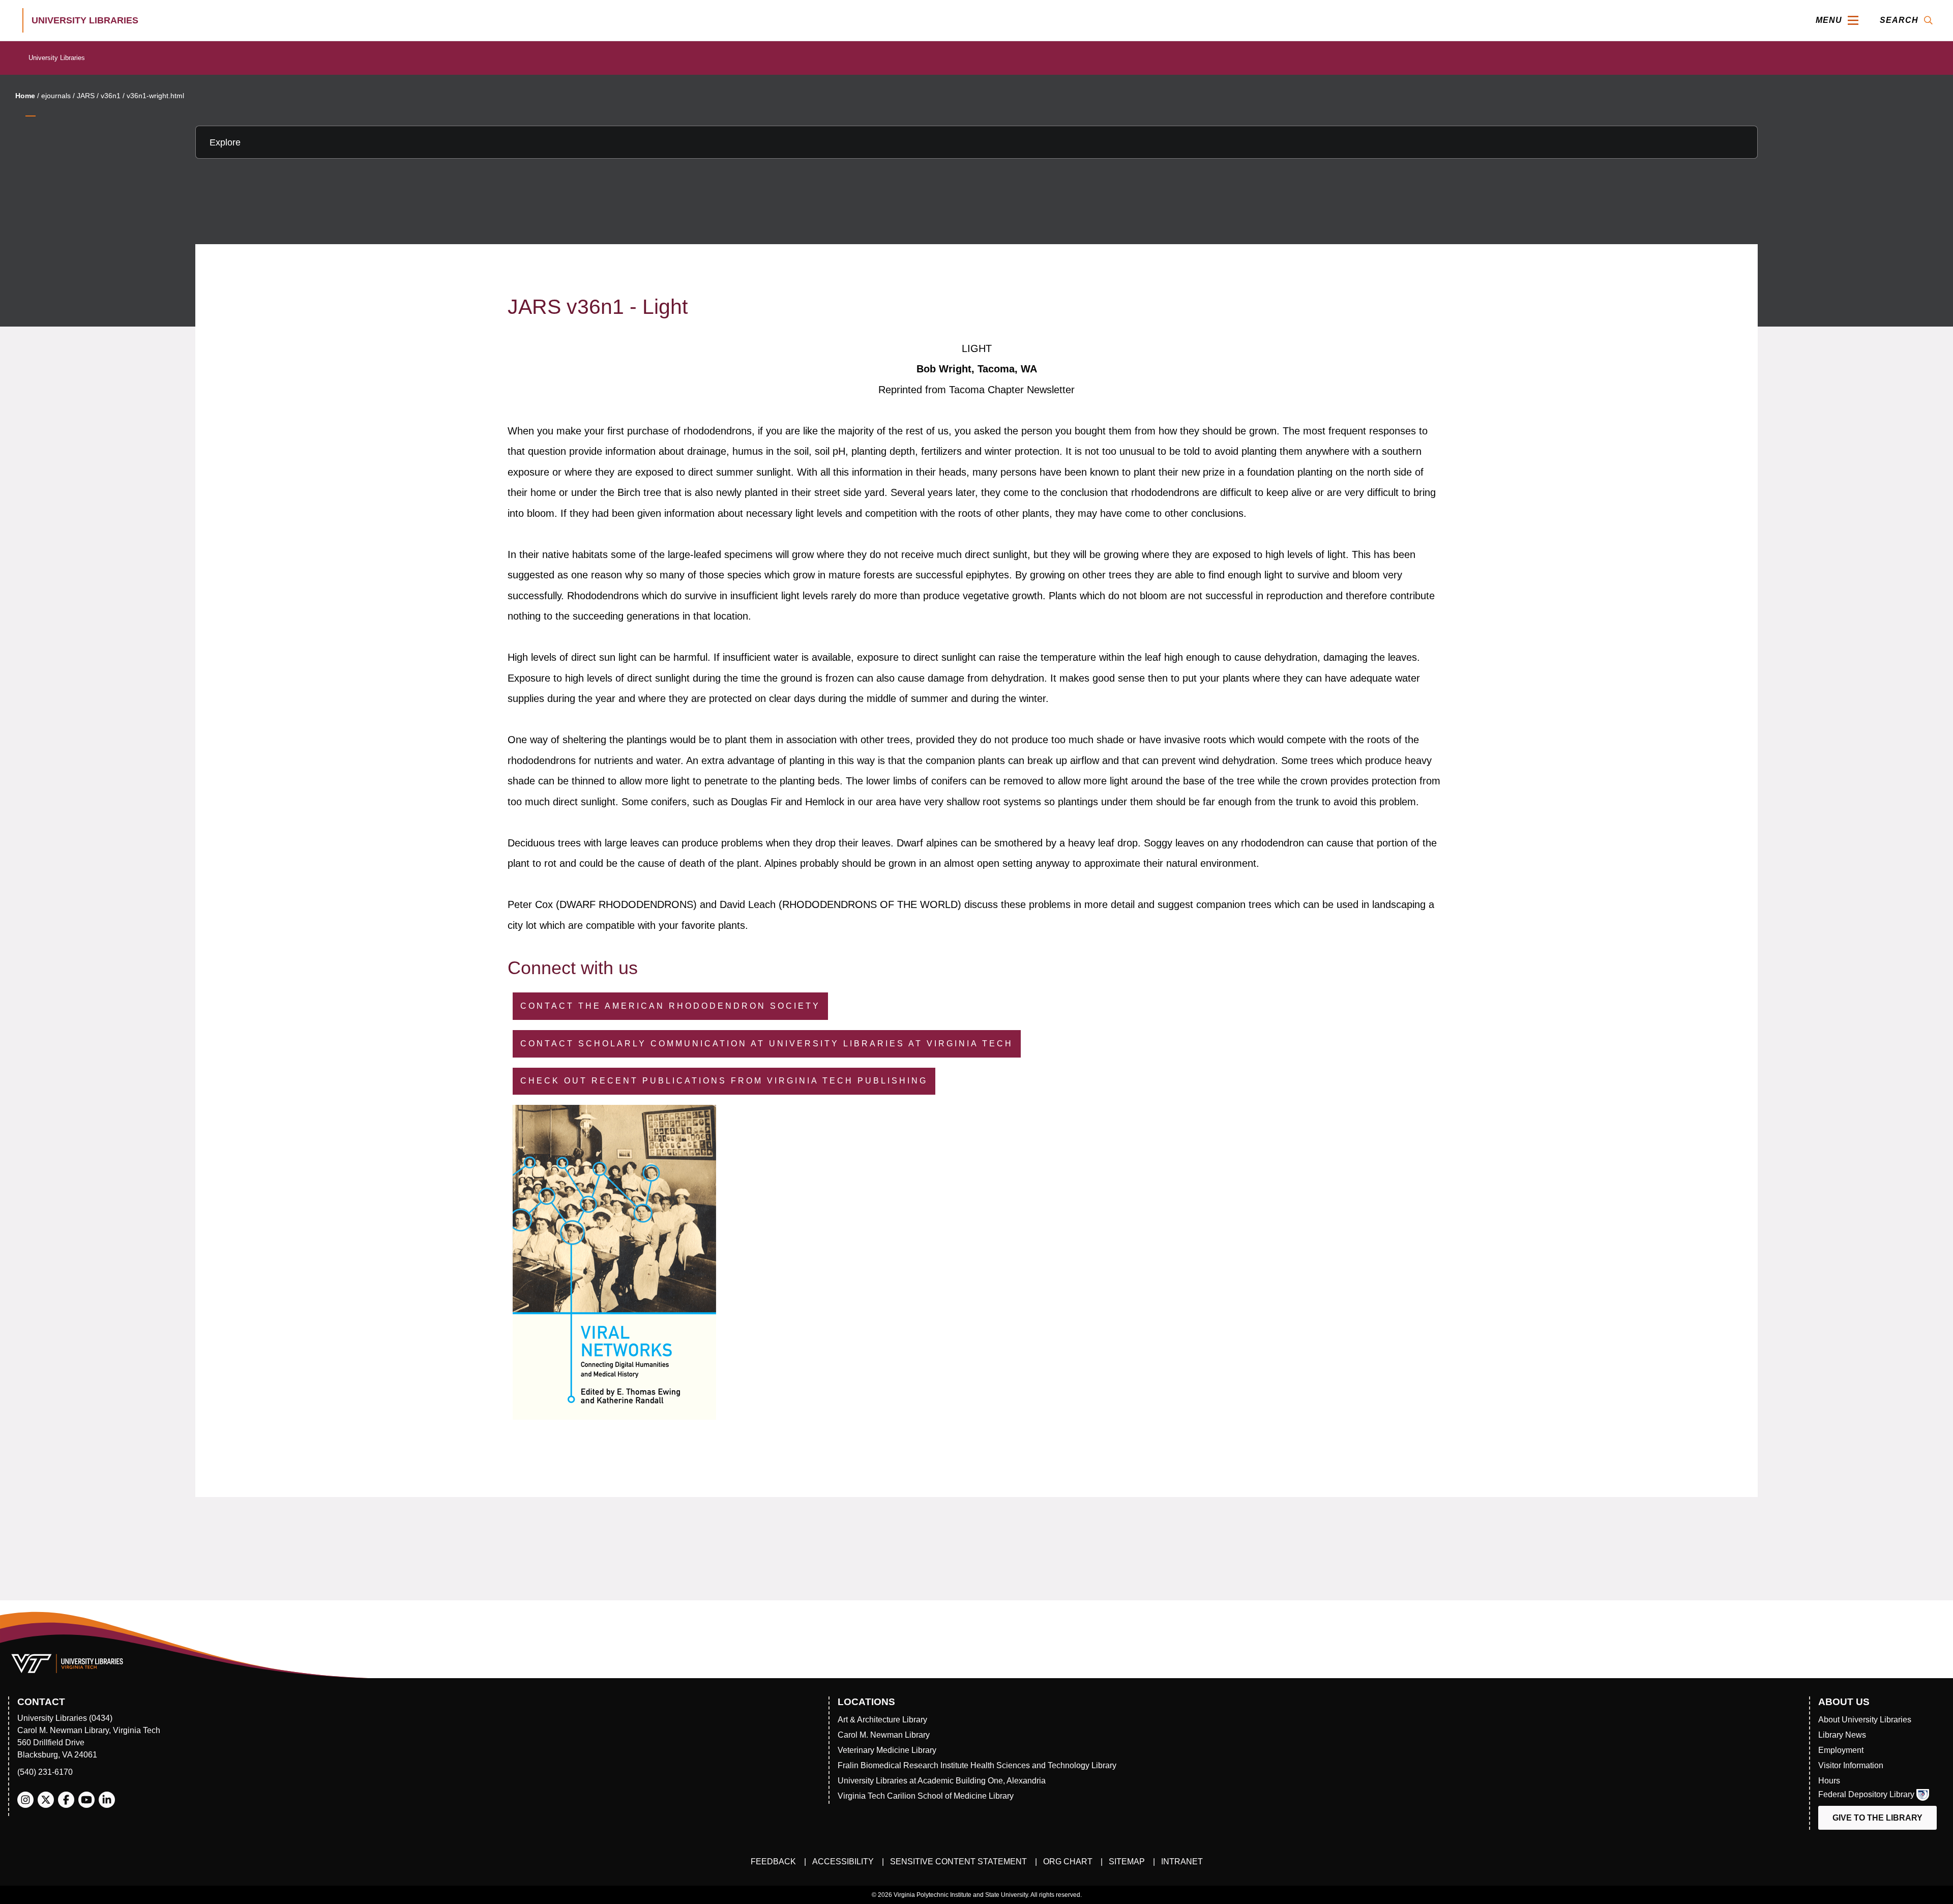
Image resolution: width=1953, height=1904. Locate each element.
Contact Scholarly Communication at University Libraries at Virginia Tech (767, 1044)
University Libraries (57, 58)
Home (25, 96)
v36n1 (111, 96)
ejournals (56, 96)
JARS (86, 96)
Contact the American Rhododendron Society (670, 1006)
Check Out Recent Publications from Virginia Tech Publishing (724, 1081)
